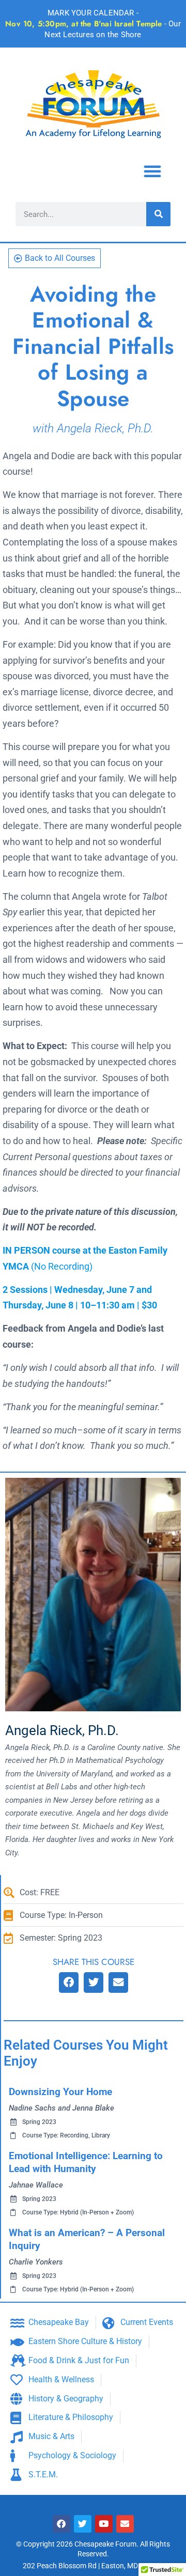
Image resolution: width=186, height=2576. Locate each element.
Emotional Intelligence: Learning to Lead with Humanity (86, 2162)
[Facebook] (61, 2524)
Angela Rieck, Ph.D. (62, 1730)
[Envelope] (125, 2524)
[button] (152, 171)
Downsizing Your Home (60, 2092)
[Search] (158, 214)
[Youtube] (104, 2524)
